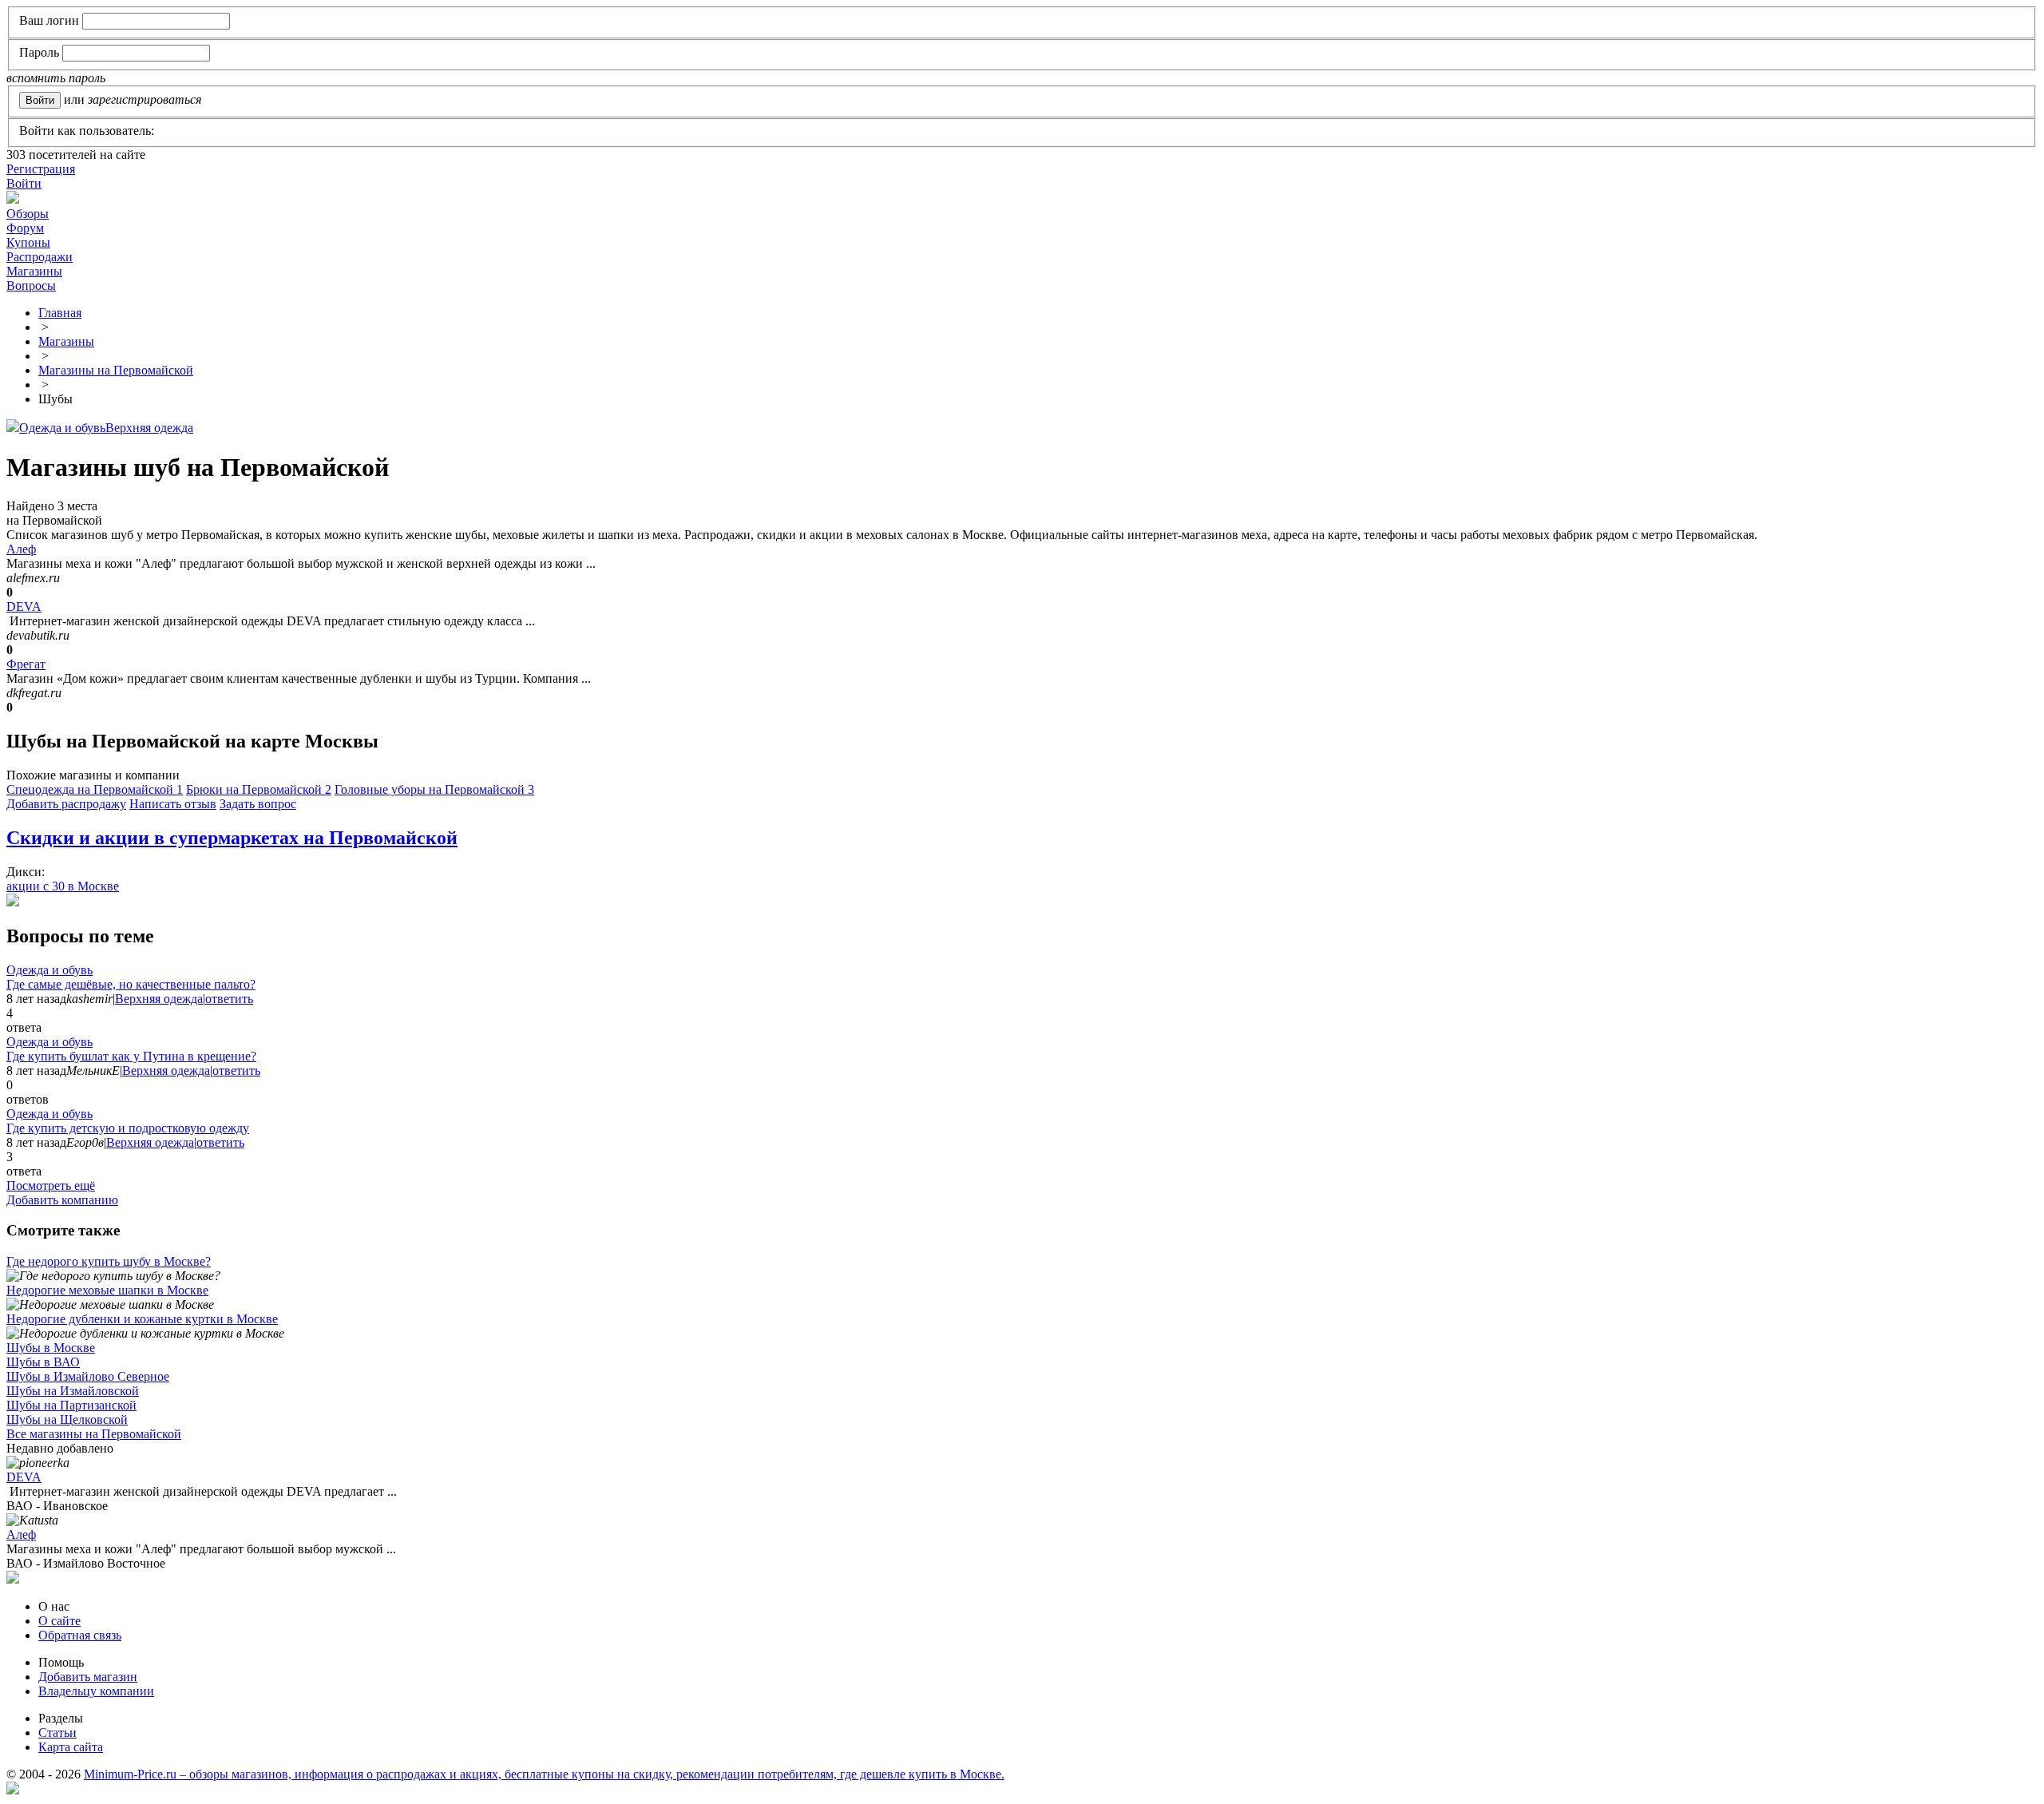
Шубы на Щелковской (67, 1419)
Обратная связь (80, 1635)
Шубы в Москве (51, 1348)
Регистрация (41, 169)
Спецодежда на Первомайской (95, 789)
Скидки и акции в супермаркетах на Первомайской (232, 838)
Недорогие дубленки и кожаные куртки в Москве (142, 1319)
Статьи (57, 1733)
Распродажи (40, 257)
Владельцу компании (96, 1691)
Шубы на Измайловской (73, 1391)
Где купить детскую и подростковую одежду (128, 1128)
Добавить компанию (62, 1200)
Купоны (28, 242)
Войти (24, 183)
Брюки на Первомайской (259, 789)
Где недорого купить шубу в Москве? (109, 1261)
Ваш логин (49, 20)
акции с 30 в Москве (63, 886)
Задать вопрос (258, 804)
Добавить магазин (88, 1677)
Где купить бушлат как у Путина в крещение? (131, 1056)
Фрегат (26, 664)
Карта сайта (71, 1747)
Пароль (39, 52)
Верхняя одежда (149, 428)
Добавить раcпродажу (66, 804)
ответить (229, 999)
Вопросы (31, 285)
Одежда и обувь (62, 428)
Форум (25, 228)
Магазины (34, 271)
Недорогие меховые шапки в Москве (107, 1290)
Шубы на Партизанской (71, 1405)
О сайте (59, 1621)
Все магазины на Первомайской (94, 1434)
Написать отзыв (173, 804)
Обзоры (28, 214)
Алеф (21, 549)
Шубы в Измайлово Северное (88, 1376)
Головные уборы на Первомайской (434, 789)
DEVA (24, 607)
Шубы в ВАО (43, 1362)
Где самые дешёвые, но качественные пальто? (131, 984)
